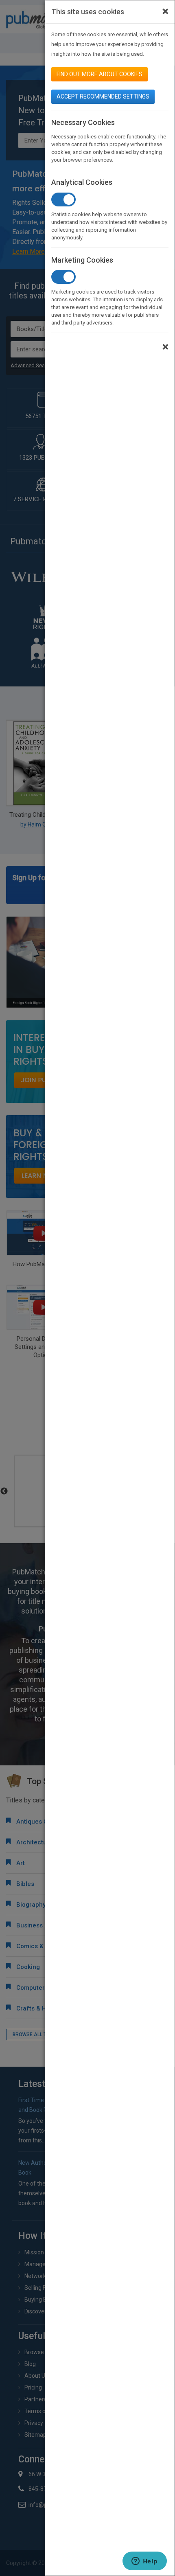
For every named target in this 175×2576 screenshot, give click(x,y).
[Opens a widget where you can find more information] (144, 2562)
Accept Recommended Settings (103, 96)
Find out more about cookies (100, 74)
